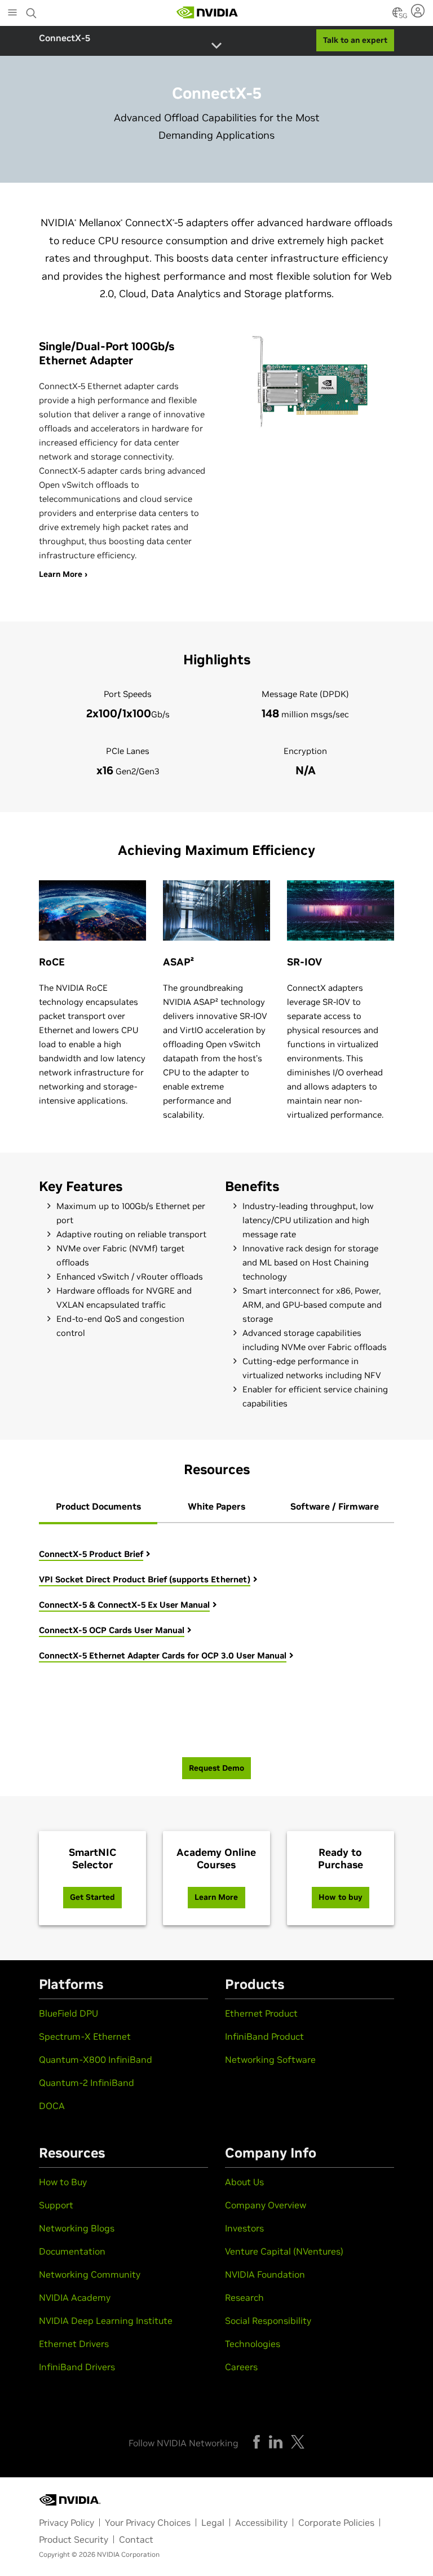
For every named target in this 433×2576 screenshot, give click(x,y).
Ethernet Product (261, 2013)
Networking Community (90, 2274)
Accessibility (261, 2522)
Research (244, 2297)
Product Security (74, 2539)
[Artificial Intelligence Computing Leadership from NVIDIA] (207, 12)
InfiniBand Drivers (77, 2367)
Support (56, 2205)
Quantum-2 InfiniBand (87, 2083)
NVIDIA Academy (75, 2297)
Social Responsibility (268, 2321)
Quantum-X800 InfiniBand (96, 2059)
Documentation (72, 2251)
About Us (244, 2182)
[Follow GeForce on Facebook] (257, 2442)
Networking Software (270, 2059)
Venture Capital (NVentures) (284, 2251)
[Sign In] (419, 11)
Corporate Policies (336, 2522)
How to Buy (63, 2182)
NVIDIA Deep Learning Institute (106, 2321)
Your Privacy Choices (148, 2522)
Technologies (253, 2344)
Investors (244, 2228)
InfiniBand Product (264, 2036)
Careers (241, 2367)
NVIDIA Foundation (265, 2274)
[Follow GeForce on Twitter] (298, 2442)
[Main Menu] (12, 14)
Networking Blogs (77, 2228)
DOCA (52, 2106)
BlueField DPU (69, 2013)
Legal (213, 2522)
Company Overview (266, 2205)
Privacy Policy (67, 2522)
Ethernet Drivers (74, 2344)
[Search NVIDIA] (32, 10)
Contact (136, 2539)
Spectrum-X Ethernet (85, 2036)
